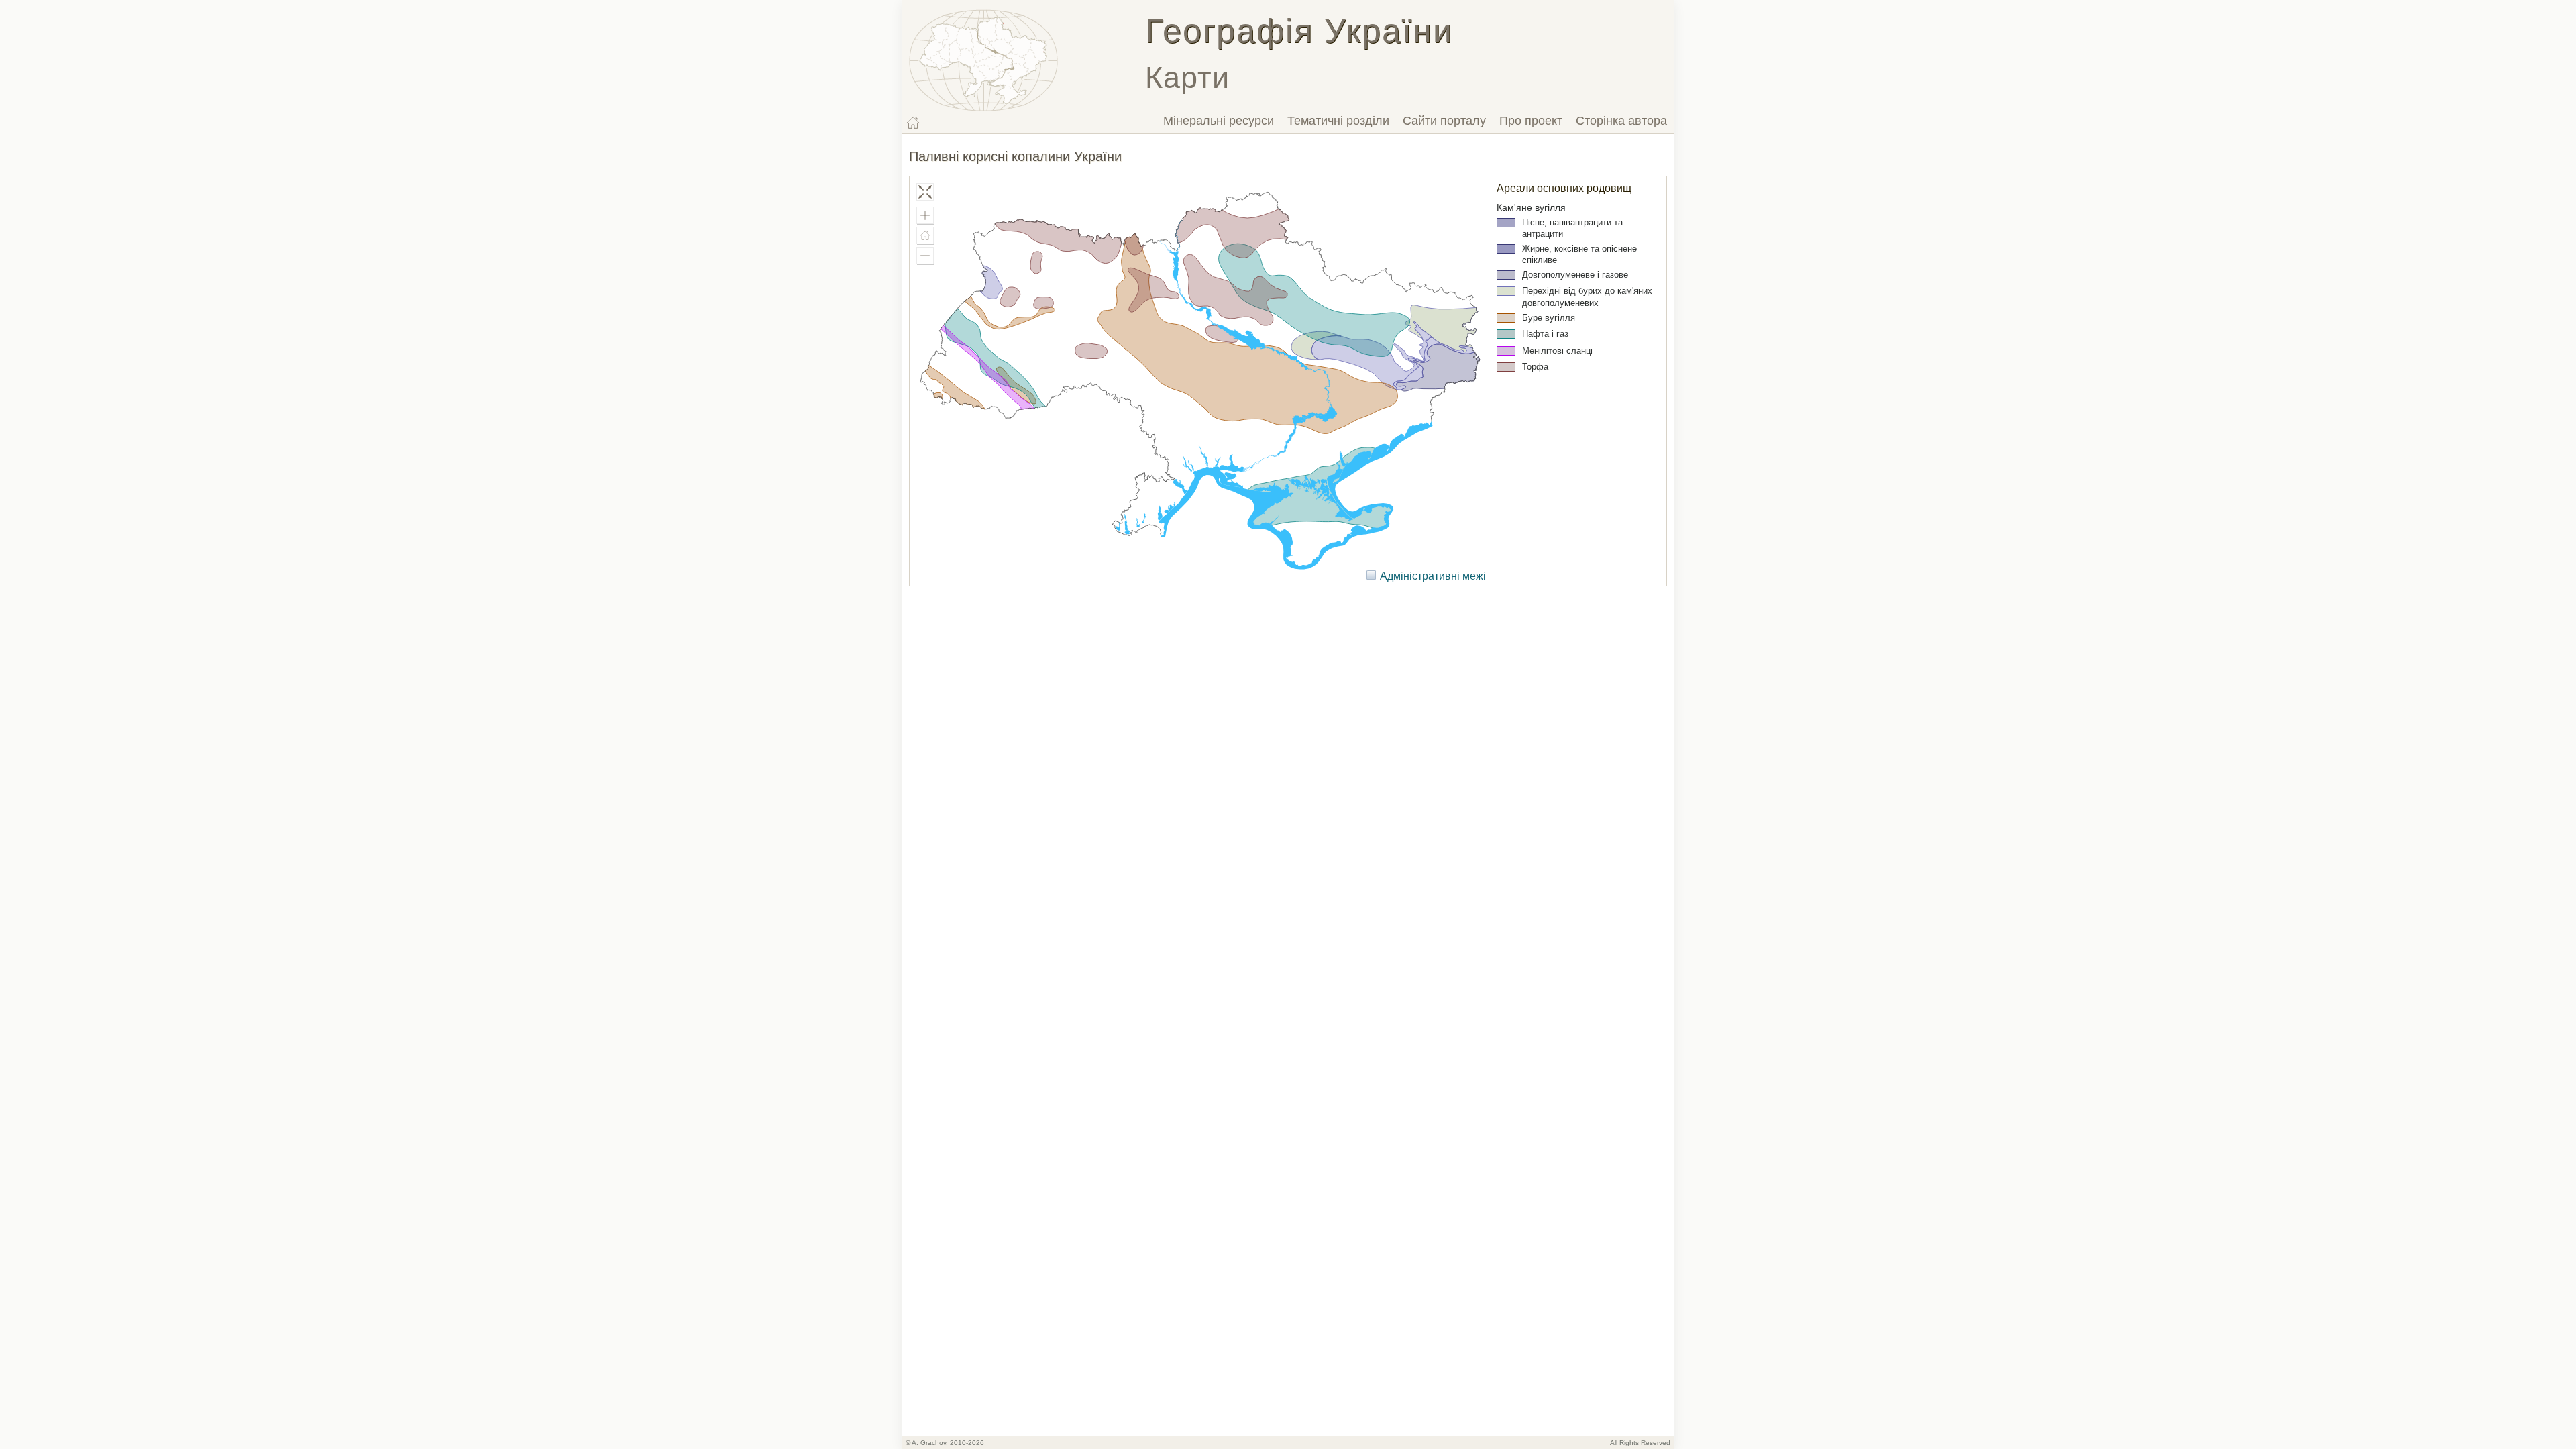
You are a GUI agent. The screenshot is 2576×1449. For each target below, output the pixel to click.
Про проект (1531, 121)
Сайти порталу (1444, 121)
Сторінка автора (1621, 121)
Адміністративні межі (1433, 576)
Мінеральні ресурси (1219, 121)
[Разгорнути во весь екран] (925, 192)
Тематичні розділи (1338, 121)
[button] (925, 215)
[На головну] (913, 123)
